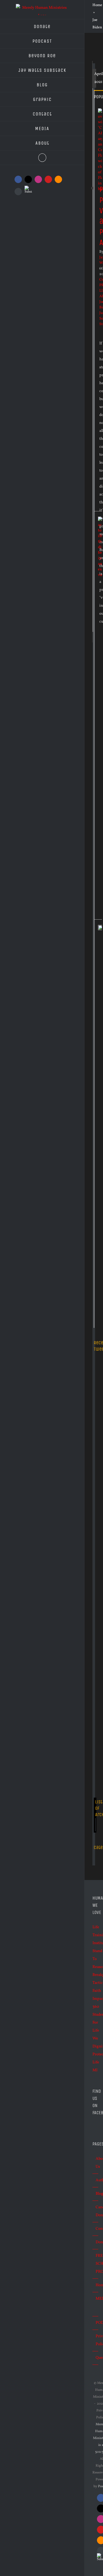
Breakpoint (94, 1975)
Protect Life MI (94, 2062)
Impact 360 (94, 2003)
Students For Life (94, 2023)
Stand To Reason (94, 1959)
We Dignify (94, 2043)
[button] (42, 158)
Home (97, 5)
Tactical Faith (94, 1987)
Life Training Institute (94, 1935)
